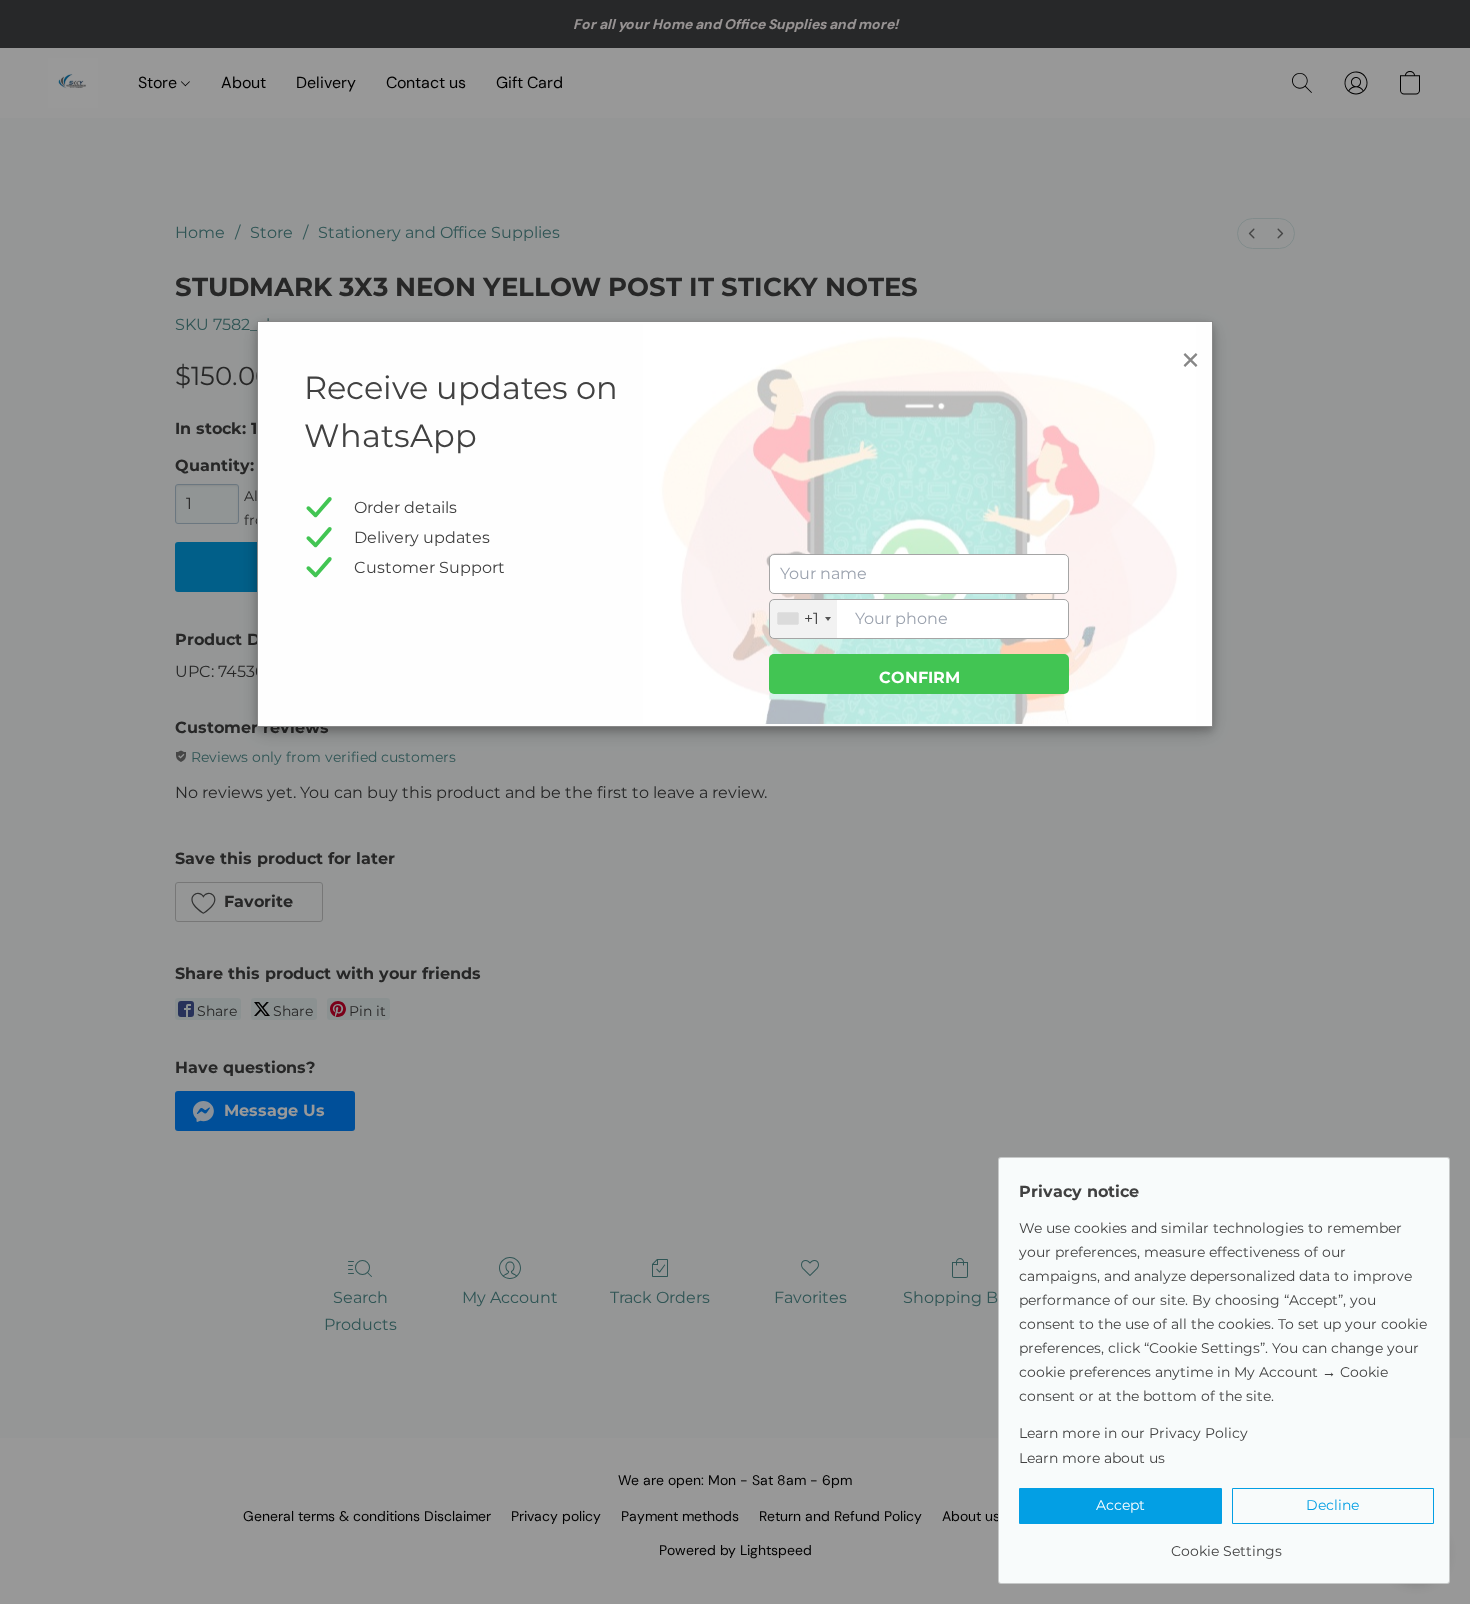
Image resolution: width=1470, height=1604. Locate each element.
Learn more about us (1092, 1458)
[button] (1120, 1506)
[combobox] (803, 619)
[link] (1226, 1543)
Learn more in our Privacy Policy (1133, 1433)
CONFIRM (919, 677)
